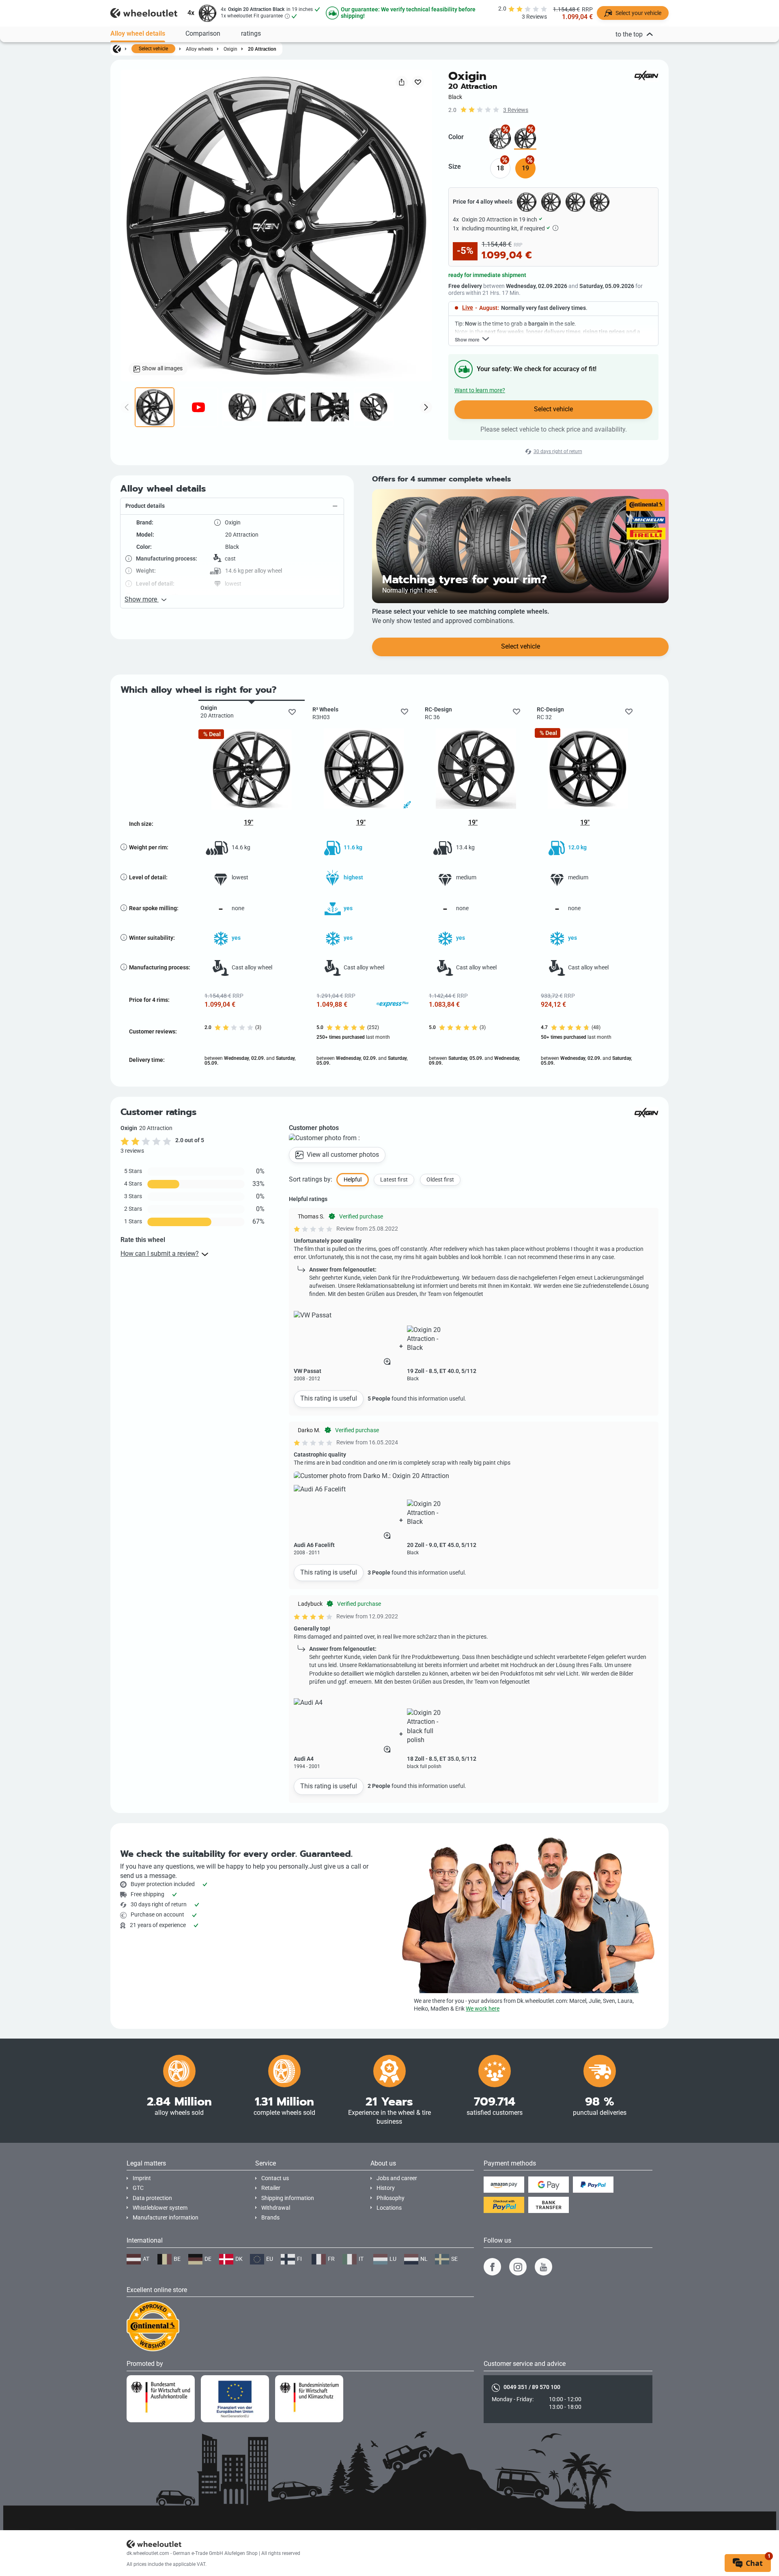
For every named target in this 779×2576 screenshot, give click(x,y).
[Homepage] (117, 49)
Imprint (142, 2178)
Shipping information (288, 2198)
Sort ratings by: (311, 1179)
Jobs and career (397, 2178)
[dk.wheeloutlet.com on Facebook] (492, 2267)
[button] (232, 506)
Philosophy (391, 2198)
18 (500, 168)
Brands (270, 2218)
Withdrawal (276, 2208)
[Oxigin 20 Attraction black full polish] (500, 139)
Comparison (203, 33)
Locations (389, 2208)
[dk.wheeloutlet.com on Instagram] (518, 2267)
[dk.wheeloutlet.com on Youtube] (543, 2267)
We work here (483, 2009)
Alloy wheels (199, 49)
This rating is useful (329, 1398)
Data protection (152, 2198)
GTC (138, 2188)
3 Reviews (516, 110)
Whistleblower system (160, 2208)
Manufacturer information (166, 2218)
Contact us (275, 2178)
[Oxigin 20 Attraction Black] (525, 139)
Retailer (271, 2188)
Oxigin (230, 49)
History (386, 2188)
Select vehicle (153, 49)
